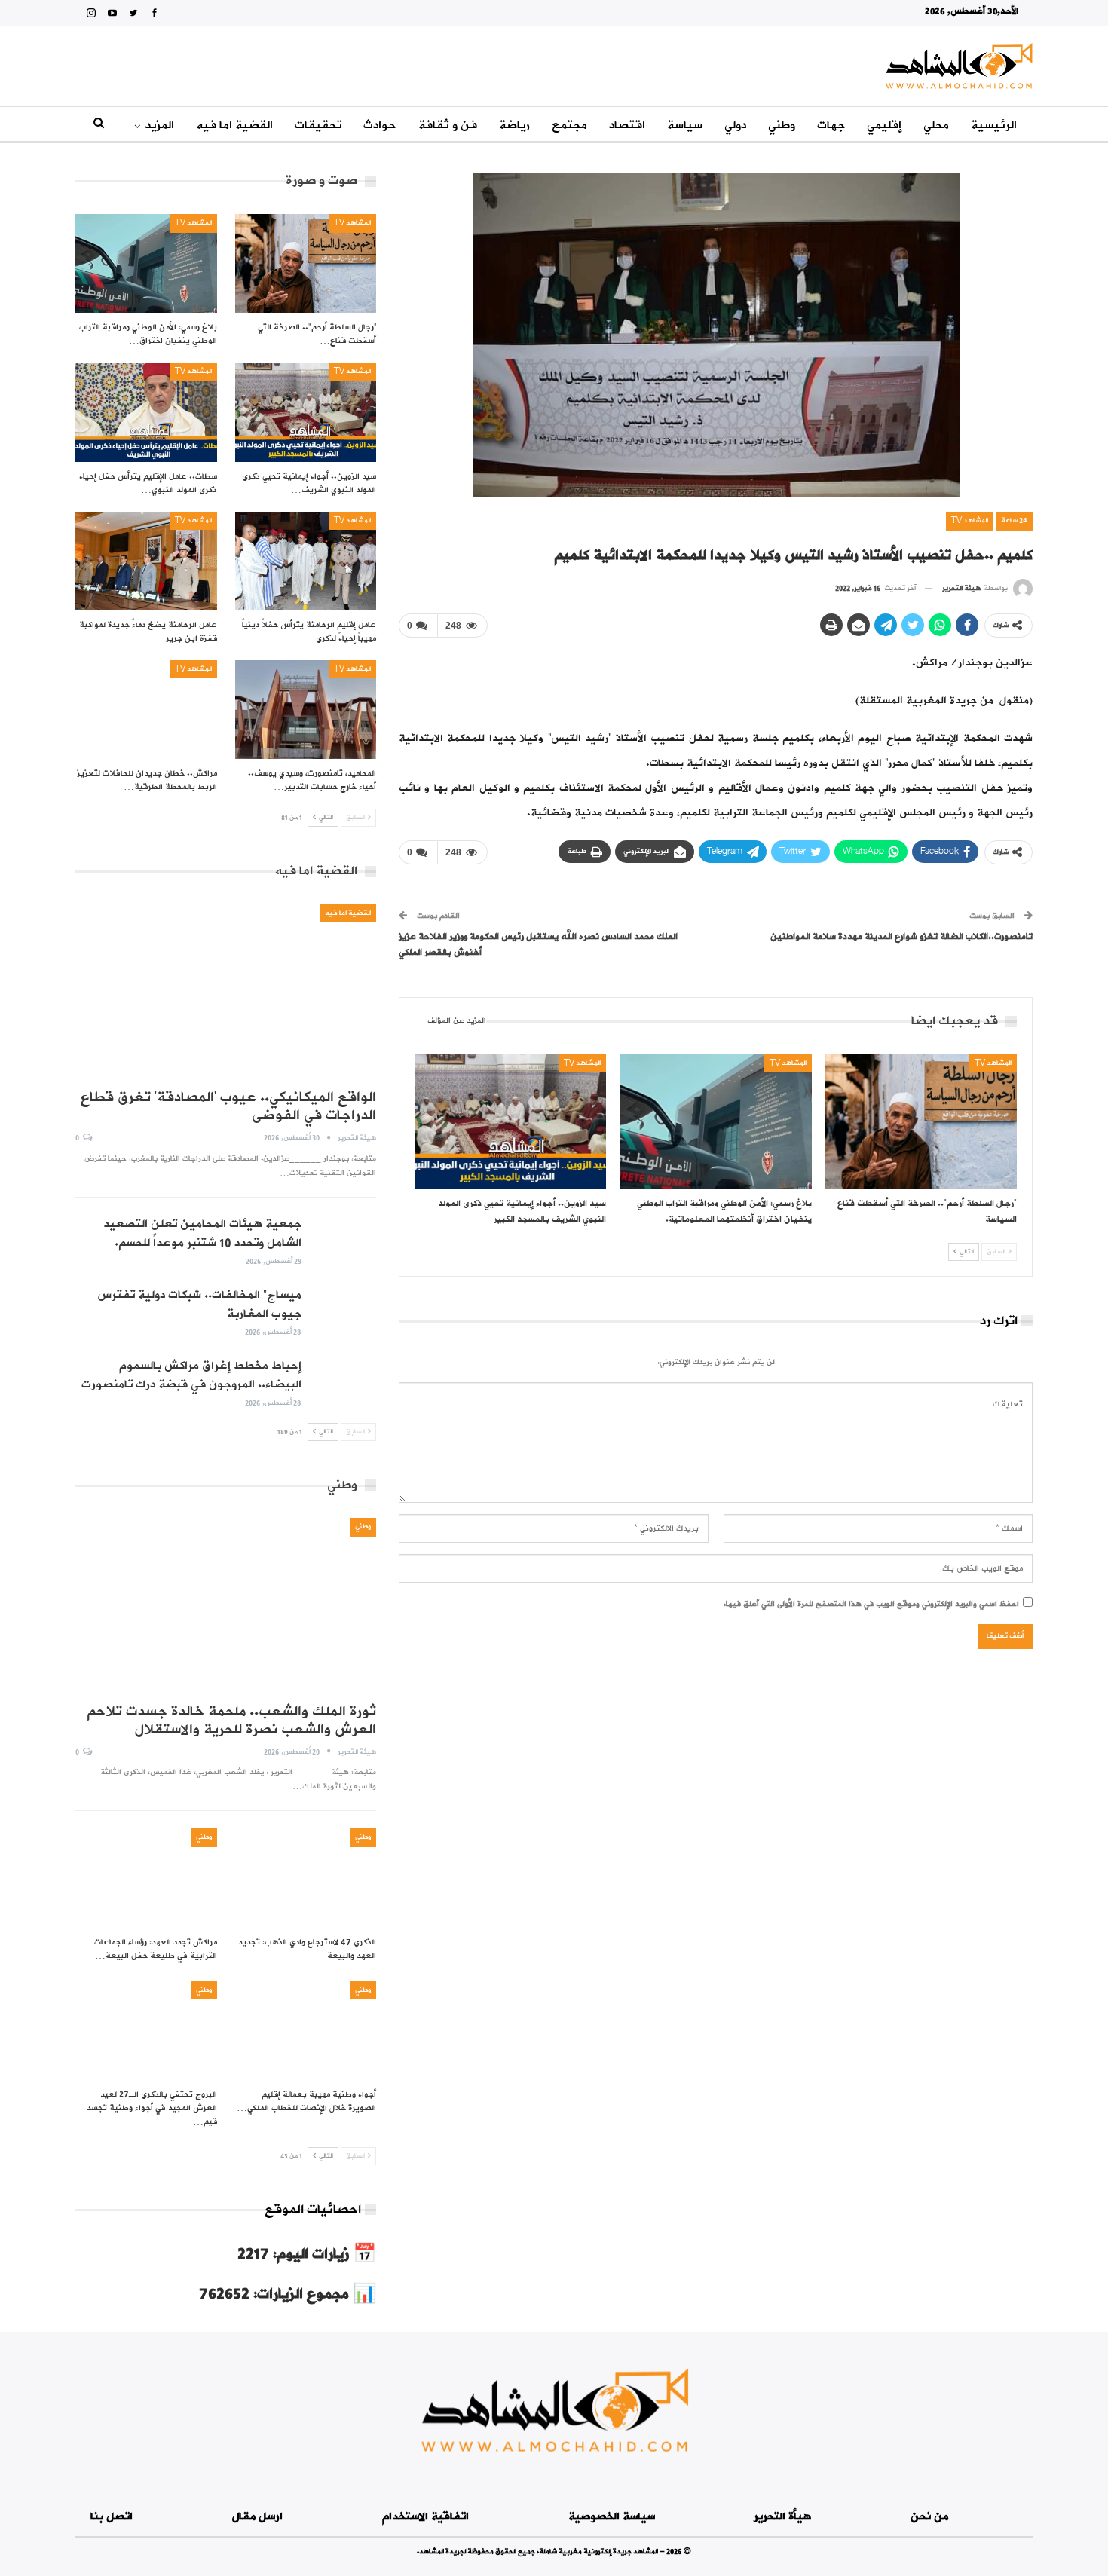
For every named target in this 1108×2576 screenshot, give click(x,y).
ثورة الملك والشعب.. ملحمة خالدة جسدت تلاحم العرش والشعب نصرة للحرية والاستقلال (231, 1721)
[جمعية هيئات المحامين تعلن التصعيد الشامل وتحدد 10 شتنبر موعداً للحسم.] (344, 1239)
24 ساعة (1014, 520)
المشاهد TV (970, 520)
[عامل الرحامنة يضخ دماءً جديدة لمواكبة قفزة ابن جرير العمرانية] (146, 561)
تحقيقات (318, 125)
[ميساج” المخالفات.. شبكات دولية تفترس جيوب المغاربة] (344, 1310)
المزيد (159, 125)
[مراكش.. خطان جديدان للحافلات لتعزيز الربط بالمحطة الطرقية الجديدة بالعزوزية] (146, 710)
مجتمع (569, 125)
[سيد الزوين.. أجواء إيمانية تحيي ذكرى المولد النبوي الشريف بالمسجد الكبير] (510, 1121)
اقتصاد (627, 125)
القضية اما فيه (234, 125)
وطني (782, 125)
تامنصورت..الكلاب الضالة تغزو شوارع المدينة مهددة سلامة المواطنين (901, 937)
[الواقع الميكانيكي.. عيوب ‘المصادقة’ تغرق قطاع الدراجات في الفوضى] (226, 991)
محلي (936, 125)
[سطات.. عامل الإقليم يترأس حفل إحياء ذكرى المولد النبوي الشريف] (146, 412)
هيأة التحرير (782, 2517)
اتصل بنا (112, 2517)
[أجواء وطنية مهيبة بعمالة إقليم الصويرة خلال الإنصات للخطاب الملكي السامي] (306, 2031)
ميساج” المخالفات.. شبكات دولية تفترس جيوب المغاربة (199, 1304)
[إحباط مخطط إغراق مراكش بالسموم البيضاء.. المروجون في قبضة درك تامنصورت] (344, 1381)
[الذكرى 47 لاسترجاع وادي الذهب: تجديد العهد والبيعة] (306, 1878)
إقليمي (884, 125)
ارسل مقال (257, 2517)
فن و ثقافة (448, 125)
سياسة (685, 125)
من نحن (929, 2517)
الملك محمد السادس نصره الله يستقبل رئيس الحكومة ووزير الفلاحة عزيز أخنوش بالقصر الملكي (538, 945)
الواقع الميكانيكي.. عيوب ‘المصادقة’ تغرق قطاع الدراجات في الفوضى (228, 1106)
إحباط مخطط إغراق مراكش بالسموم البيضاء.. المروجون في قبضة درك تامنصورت (191, 1375)
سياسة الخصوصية (612, 2517)
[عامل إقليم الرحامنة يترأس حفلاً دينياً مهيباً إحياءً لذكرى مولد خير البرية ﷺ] (306, 561)
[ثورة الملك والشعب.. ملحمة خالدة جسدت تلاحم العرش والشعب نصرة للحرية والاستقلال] (226, 1605)
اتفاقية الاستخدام (425, 2517)
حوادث (380, 125)
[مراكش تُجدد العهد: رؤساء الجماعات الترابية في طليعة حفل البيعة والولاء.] (146, 1878)
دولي (735, 125)
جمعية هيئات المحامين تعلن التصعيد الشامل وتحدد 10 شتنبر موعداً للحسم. (202, 1233)
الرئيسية (994, 125)
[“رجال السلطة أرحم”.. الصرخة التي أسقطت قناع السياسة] (921, 1121)
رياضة (514, 125)
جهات (831, 125)
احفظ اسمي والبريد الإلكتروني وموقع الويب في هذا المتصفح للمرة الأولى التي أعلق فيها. (871, 1604)
